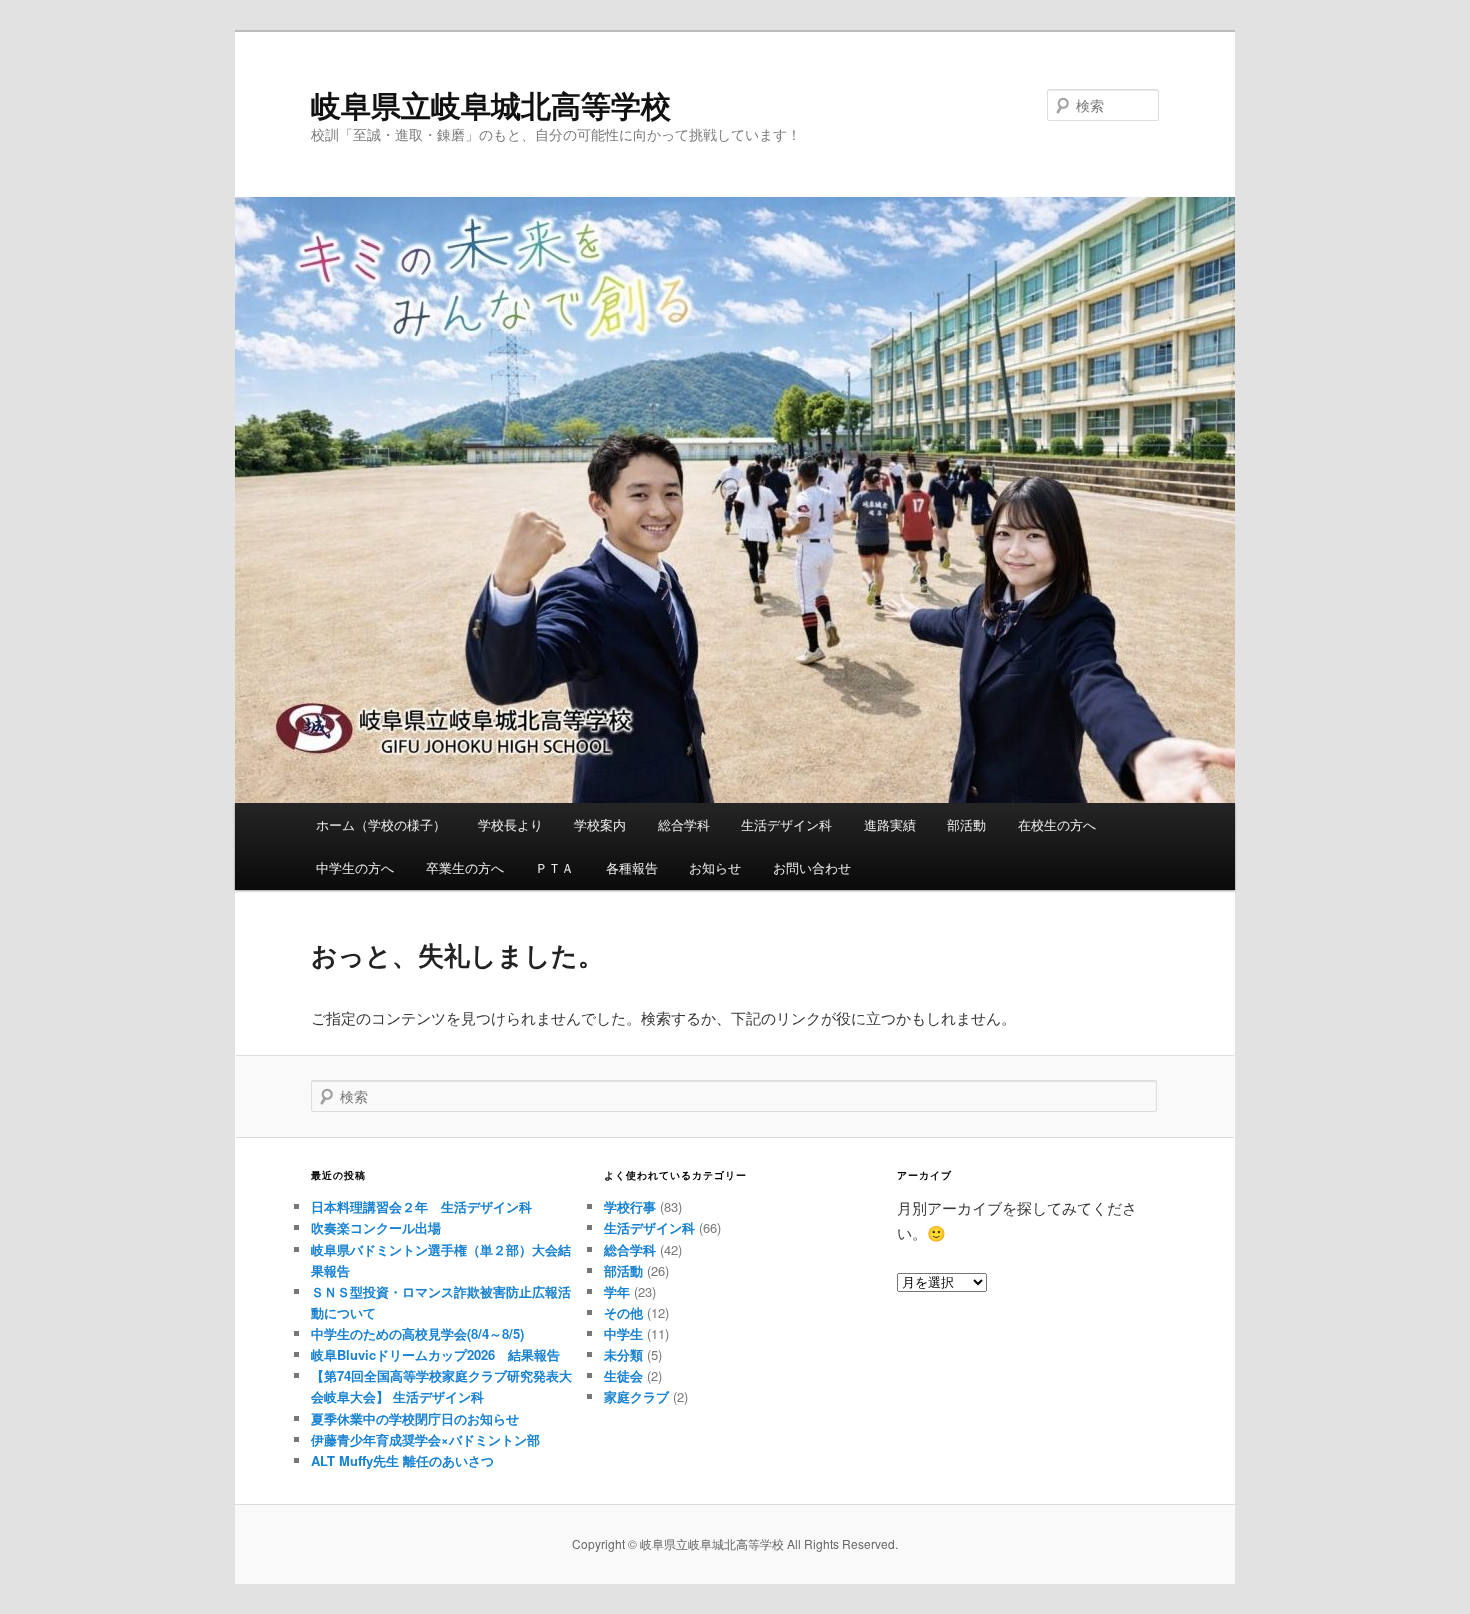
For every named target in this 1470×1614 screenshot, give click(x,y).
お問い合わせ (812, 867)
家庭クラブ (636, 1396)
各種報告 (632, 867)
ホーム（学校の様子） (381, 824)
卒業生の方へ (465, 867)
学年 (617, 1291)
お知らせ (715, 867)
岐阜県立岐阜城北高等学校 (491, 104)
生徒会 (623, 1375)
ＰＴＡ (554, 867)
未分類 (623, 1354)
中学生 (623, 1333)
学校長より (510, 824)
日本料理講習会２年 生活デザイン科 (421, 1206)
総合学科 (684, 824)
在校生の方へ (1057, 824)
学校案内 (600, 824)
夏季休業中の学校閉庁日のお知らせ (415, 1418)
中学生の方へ (355, 867)
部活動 (966, 824)
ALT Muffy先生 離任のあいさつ (402, 1460)
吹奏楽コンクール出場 (376, 1227)
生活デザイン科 (786, 824)
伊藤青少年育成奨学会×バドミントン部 (425, 1439)
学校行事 (630, 1206)
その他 (623, 1312)
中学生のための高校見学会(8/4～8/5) (417, 1333)
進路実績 (890, 824)
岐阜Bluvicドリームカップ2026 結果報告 (435, 1354)
